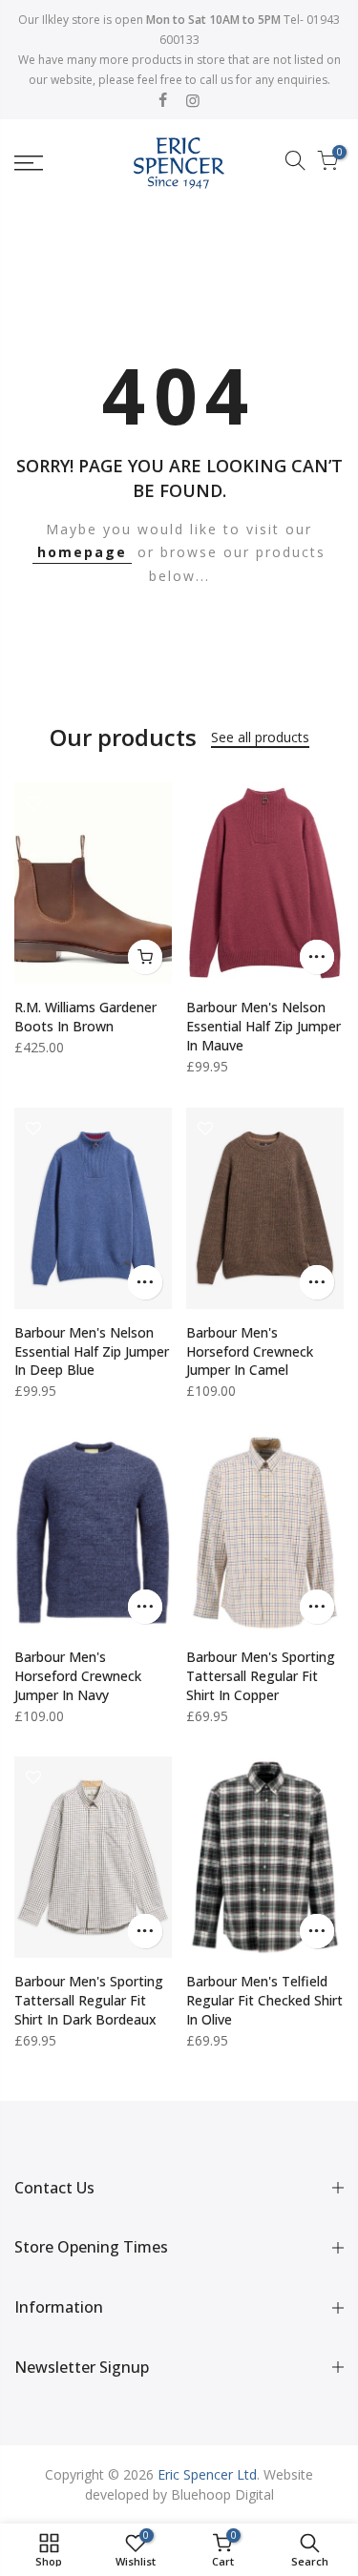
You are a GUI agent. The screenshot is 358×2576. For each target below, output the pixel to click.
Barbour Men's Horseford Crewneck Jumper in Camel (250, 1351)
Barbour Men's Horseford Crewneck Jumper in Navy (78, 1676)
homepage (82, 552)
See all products (260, 737)
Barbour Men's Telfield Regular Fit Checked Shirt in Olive (264, 2000)
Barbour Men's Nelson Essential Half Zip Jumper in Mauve (263, 1026)
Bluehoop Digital (222, 2494)
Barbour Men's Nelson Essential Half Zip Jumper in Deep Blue (92, 1351)
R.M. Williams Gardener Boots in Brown (85, 1017)
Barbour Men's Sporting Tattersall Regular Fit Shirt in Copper (261, 1676)
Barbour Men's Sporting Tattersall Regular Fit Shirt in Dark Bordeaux (89, 2000)
